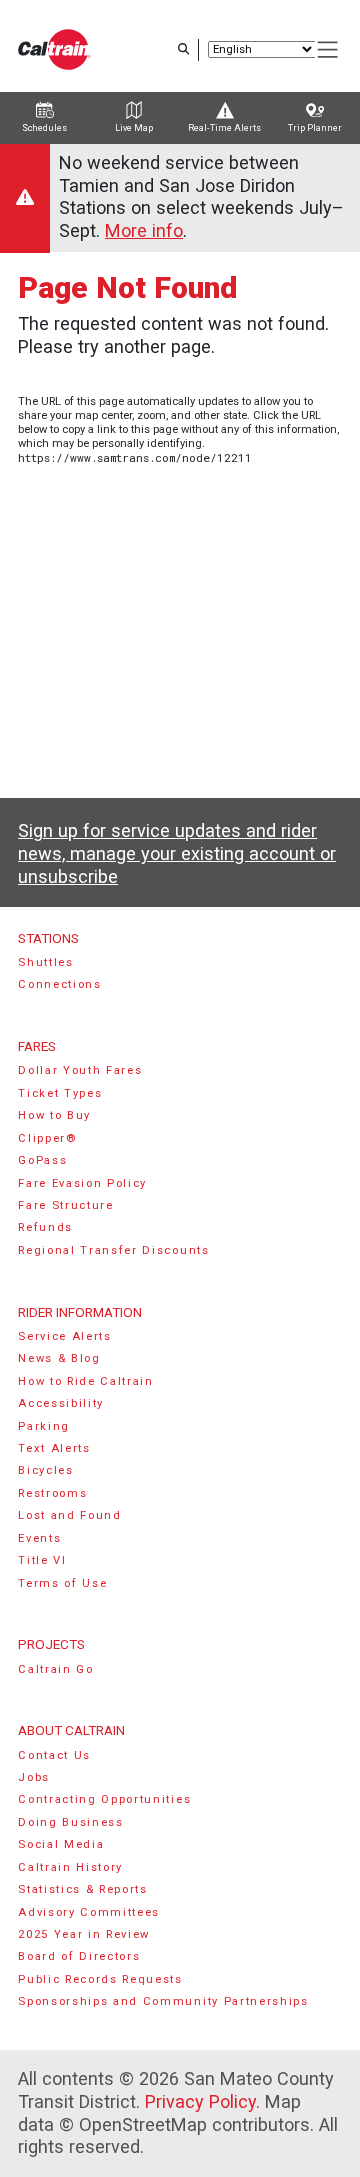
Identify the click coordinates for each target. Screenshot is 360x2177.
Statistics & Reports (83, 1889)
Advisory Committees (89, 1912)
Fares (37, 1046)
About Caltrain (71, 1730)
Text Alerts (54, 1448)
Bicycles (45, 1470)
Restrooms (52, 1493)
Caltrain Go (56, 1669)
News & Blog (59, 1358)
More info (144, 230)
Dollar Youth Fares (80, 1070)
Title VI (42, 1560)
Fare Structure (66, 1205)
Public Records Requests (100, 1979)
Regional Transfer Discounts (113, 1250)
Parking (44, 1426)
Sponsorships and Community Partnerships (163, 2001)
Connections (60, 984)
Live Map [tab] (134, 128)
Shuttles (45, 962)
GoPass (42, 1160)
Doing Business (71, 1822)
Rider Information (80, 1312)
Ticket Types (60, 1093)
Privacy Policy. (202, 2101)
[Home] (54, 49)
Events (39, 1538)
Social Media (61, 1844)
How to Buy (54, 1115)
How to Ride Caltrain (86, 1381)
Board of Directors (79, 1956)
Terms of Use (62, 1583)
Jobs (34, 1777)
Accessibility (61, 1403)
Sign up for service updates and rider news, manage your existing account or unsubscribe (177, 853)
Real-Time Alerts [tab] (224, 128)
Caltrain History (70, 1867)
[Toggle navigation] (328, 49)
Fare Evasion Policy (82, 1183)
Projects (51, 1644)
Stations (48, 938)
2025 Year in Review (84, 1934)
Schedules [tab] (44, 128)
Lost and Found (70, 1515)
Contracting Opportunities (104, 1799)
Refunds (45, 1227)
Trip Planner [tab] (315, 128)
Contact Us (54, 1755)
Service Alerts (65, 1336)
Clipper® (47, 1138)
